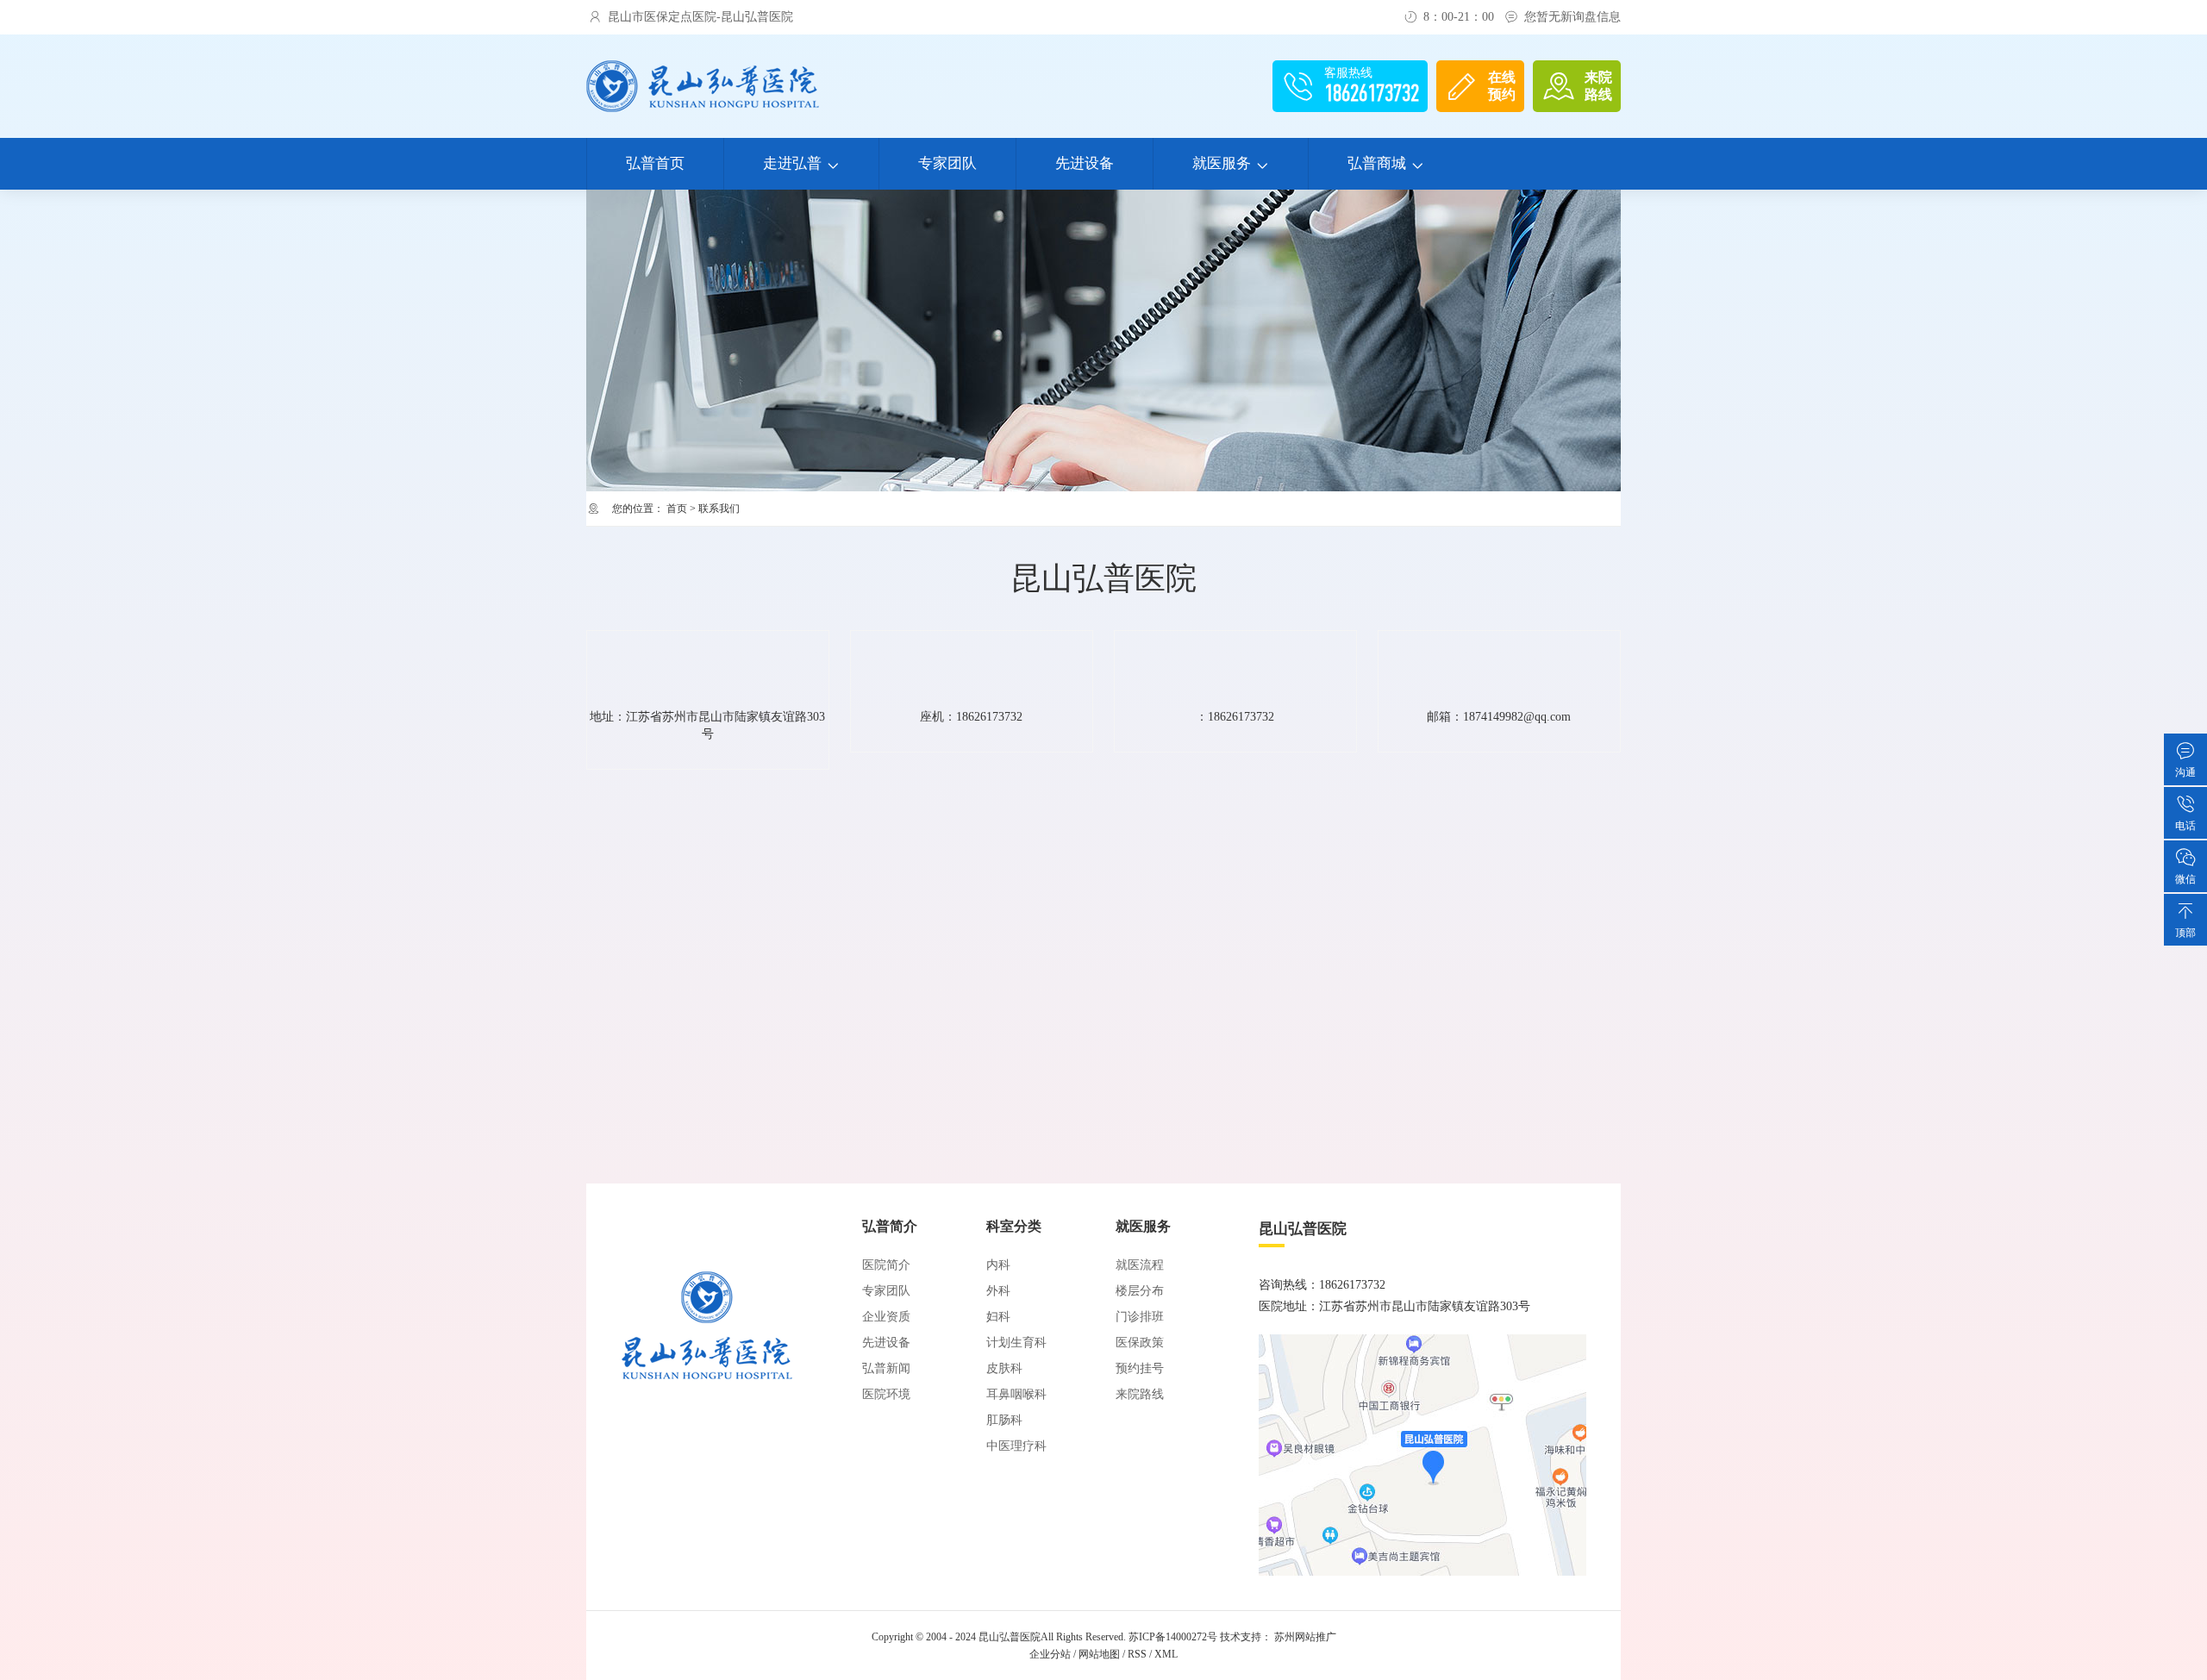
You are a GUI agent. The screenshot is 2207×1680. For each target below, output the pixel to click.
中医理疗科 (1016, 1446)
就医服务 (1231, 163)
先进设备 (1085, 163)
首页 (677, 509)
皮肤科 (1004, 1368)
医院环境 (886, 1394)
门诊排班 (1140, 1317)
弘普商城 (1386, 163)
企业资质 (886, 1317)
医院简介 (886, 1265)
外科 (998, 1291)
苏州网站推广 (1305, 1637)
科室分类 (1014, 1226)
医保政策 (1140, 1343)
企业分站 (1050, 1654)
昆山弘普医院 (1010, 1637)
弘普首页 (655, 163)
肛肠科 (1004, 1420)
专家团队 (947, 163)
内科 (998, 1265)
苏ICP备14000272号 (1173, 1637)
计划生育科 (1016, 1343)
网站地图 (1099, 1654)
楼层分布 (1140, 1291)
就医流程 (1140, 1265)
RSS (1137, 1654)
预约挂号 (1140, 1368)
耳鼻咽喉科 (1016, 1394)
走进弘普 (801, 163)
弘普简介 (890, 1226)
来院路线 (1140, 1394)
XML (1166, 1654)
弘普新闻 (886, 1368)
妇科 (998, 1317)
